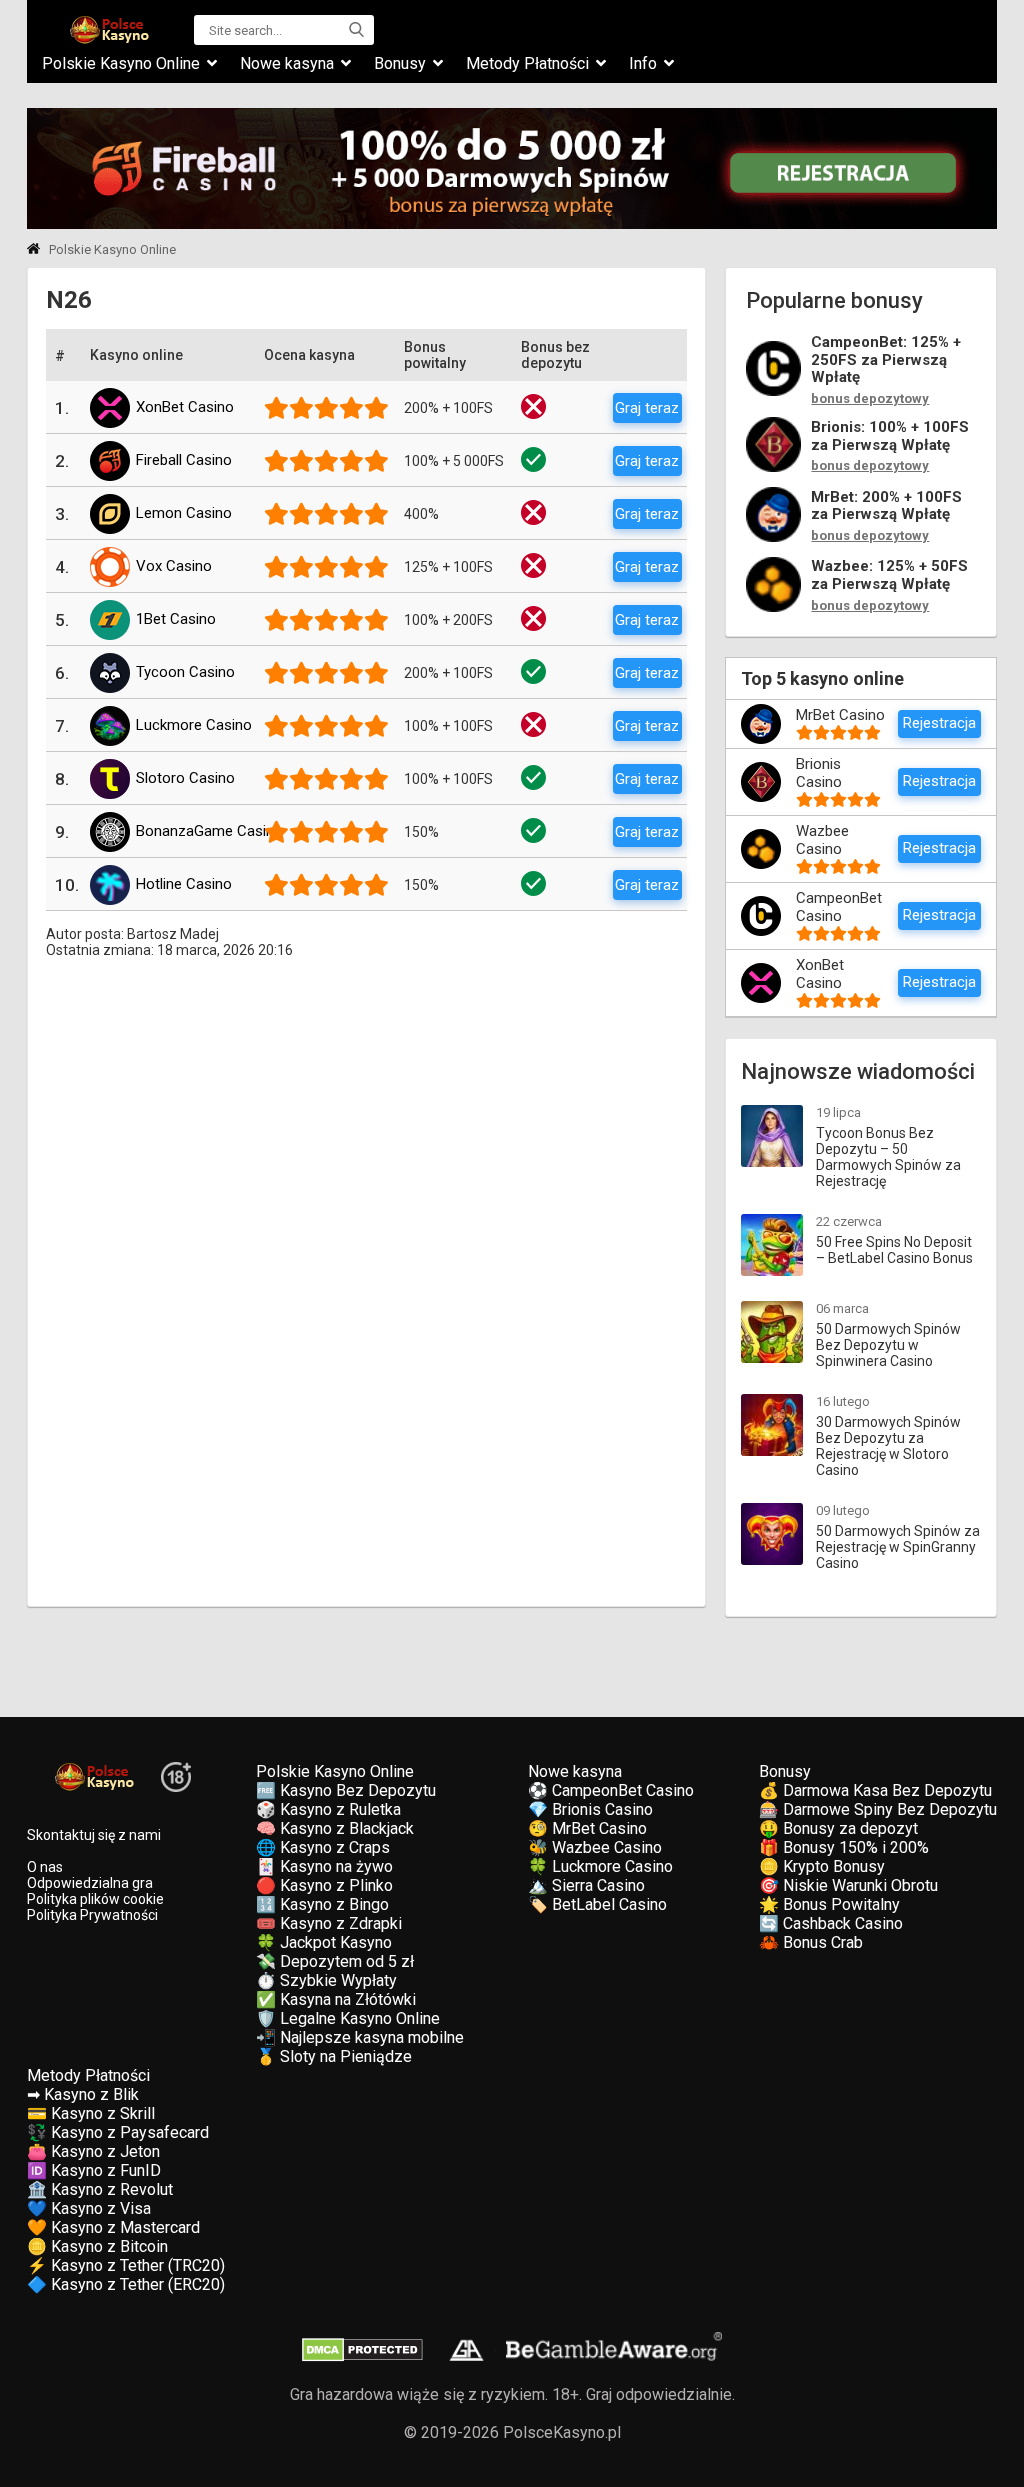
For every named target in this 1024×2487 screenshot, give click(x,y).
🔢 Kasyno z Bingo (322, 1904)
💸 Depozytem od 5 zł (335, 1961)
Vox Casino (174, 566)
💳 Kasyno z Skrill (91, 2113)
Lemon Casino (184, 513)
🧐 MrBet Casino (587, 1828)
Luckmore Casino (194, 725)
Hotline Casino (184, 884)
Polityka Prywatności (92, 1915)
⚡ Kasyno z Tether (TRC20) (126, 2265)
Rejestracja (939, 723)
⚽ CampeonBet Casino (611, 1790)
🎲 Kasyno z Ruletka (328, 1809)
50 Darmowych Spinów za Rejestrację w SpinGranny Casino (898, 1547)
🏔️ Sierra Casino (586, 1885)
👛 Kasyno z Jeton (93, 2151)
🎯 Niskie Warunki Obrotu (848, 1885)
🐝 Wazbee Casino (595, 1847)
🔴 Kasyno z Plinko (324, 1885)
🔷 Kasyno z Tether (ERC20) (126, 2284)
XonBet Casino (185, 407)
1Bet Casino (176, 619)
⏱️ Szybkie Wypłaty (326, 1980)
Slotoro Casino (185, 778)
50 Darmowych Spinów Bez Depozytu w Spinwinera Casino (888, 1345)
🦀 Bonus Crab (811, 1942)
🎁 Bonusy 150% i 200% (844, 1847)
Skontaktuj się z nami (94, 1835)
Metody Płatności (527, 63)
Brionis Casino (819, 773)
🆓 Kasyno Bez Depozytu (346, 1790)
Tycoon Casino (185, 672)
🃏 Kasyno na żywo (324, 1866)
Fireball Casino (184, 460)
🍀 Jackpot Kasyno (324, 1942)
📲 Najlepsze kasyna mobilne (360, 2037)
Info (643, 63)
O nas (45, 1867)
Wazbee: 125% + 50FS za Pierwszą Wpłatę (889, 575)
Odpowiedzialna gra (90, 1883)
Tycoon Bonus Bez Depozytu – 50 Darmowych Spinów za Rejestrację (888, 1157)
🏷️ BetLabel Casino (597, 1904)
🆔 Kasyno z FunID (94, 2170)
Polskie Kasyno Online (121, 63)
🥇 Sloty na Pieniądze (334, 2056)
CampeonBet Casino (839, 907)
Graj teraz (647, 408)
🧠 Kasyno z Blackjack (335, 1828)
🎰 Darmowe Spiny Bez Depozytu (878, 1809)
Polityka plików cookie (95, 1899)
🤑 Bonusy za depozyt (838, 1828)
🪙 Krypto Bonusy (822, 1866)
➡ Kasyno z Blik (83, 2094)
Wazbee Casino (822, 840)
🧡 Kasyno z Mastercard (113, 2227)
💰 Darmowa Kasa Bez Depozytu (875, 1790)
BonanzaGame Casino (209, 831)
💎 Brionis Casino (590, 1809)
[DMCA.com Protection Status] (362, 2356)
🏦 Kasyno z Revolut (100, 2189)
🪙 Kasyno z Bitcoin (97, 2246)
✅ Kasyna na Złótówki (336, 1999)
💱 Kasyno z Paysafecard (118, 2132)
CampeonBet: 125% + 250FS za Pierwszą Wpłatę (886, 360)
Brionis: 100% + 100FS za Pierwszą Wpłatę (890, 436)
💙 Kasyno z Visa (89, 2208)
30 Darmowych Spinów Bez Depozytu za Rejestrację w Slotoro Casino (888, 1446)
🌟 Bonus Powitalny (829, 1904)
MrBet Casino (840, 715)
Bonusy (400, 63)
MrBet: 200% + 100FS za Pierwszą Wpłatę (886, 506)
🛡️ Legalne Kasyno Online (348, 2018)
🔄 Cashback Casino (831, 1923)
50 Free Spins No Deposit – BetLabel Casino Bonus (894, 1250)
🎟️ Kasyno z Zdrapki (329, 1923)
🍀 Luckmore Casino (600, 1866)
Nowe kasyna (287, 63)
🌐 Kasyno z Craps (323, 1847)
